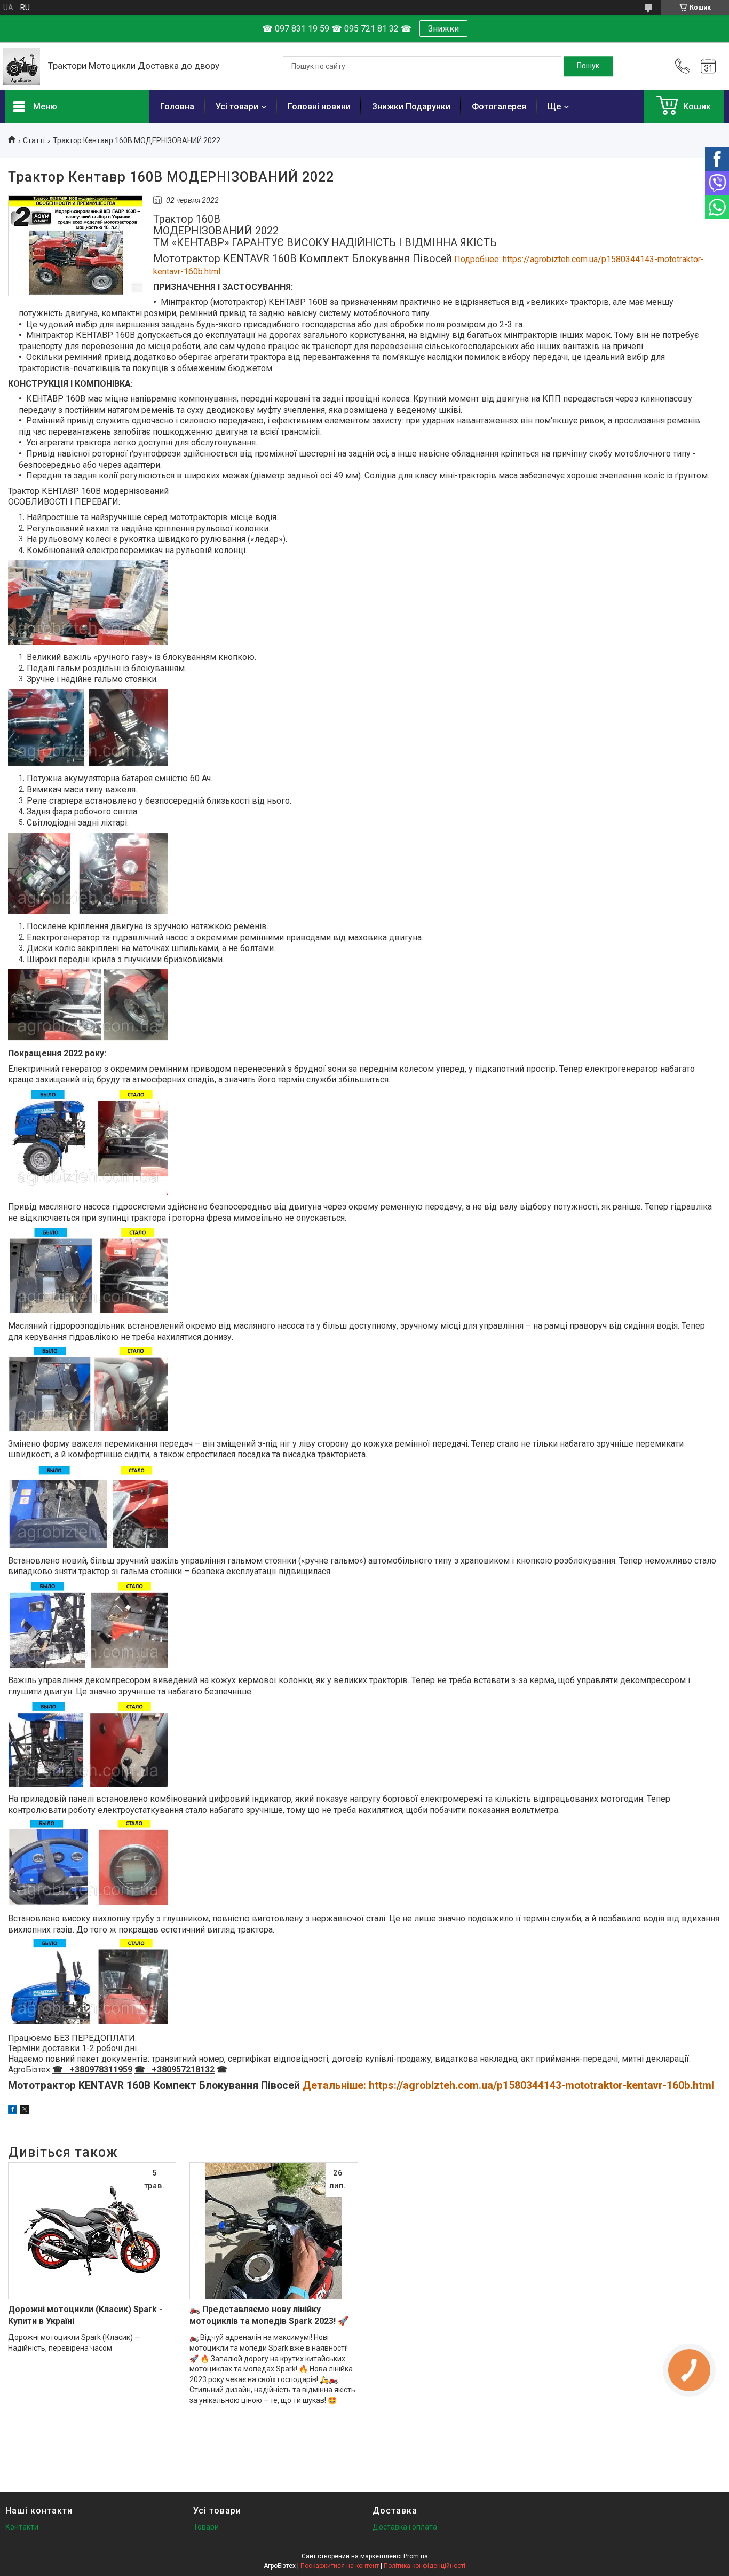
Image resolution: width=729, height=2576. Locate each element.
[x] (25, 2111)
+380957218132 (181, 2070)
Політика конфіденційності (425, 2566)
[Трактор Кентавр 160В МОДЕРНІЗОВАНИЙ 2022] (75, 246)
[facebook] (13, 2111)
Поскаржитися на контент (340, 2566)
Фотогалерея (499, 107)
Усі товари (237, 107)
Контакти (22, 2527)
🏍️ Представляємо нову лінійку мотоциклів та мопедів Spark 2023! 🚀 (269, 2315)
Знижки (443, 29)
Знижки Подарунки (411, 107)
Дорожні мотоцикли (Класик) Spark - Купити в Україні (85, 2315)
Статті (34, 140)
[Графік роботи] (708, 66)
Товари (206, 2527)
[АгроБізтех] (21, 66)
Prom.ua (416, 2556)
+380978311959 (99, 2070)
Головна (177, 107)
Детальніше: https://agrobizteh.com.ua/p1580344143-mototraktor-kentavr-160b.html (508, 2086)
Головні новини (319, 107)
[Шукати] (588, 66)
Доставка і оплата (405, 2527)
